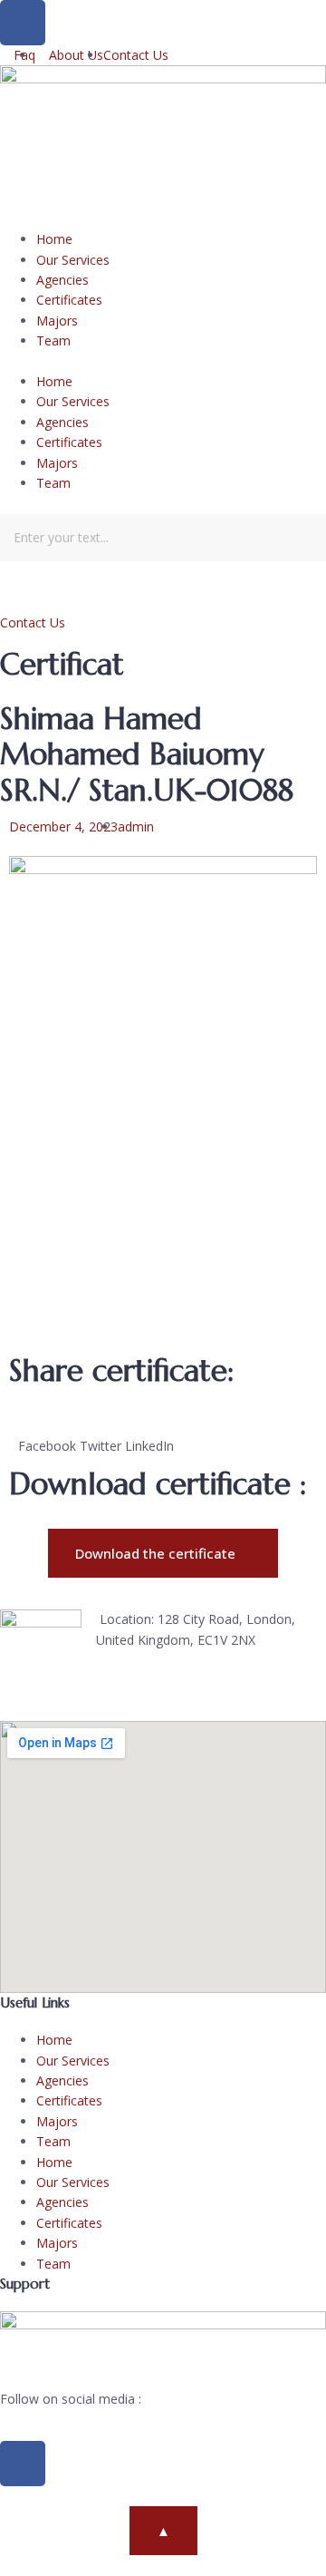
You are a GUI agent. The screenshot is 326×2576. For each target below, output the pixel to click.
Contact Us (33, 622)
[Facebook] (23, 23)
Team (53, 340)
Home (54, 239)
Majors (57, 321)
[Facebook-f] (23, 2464)
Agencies (62, 280)
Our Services (73, 260)
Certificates (69, 300)
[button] (163, 362)
